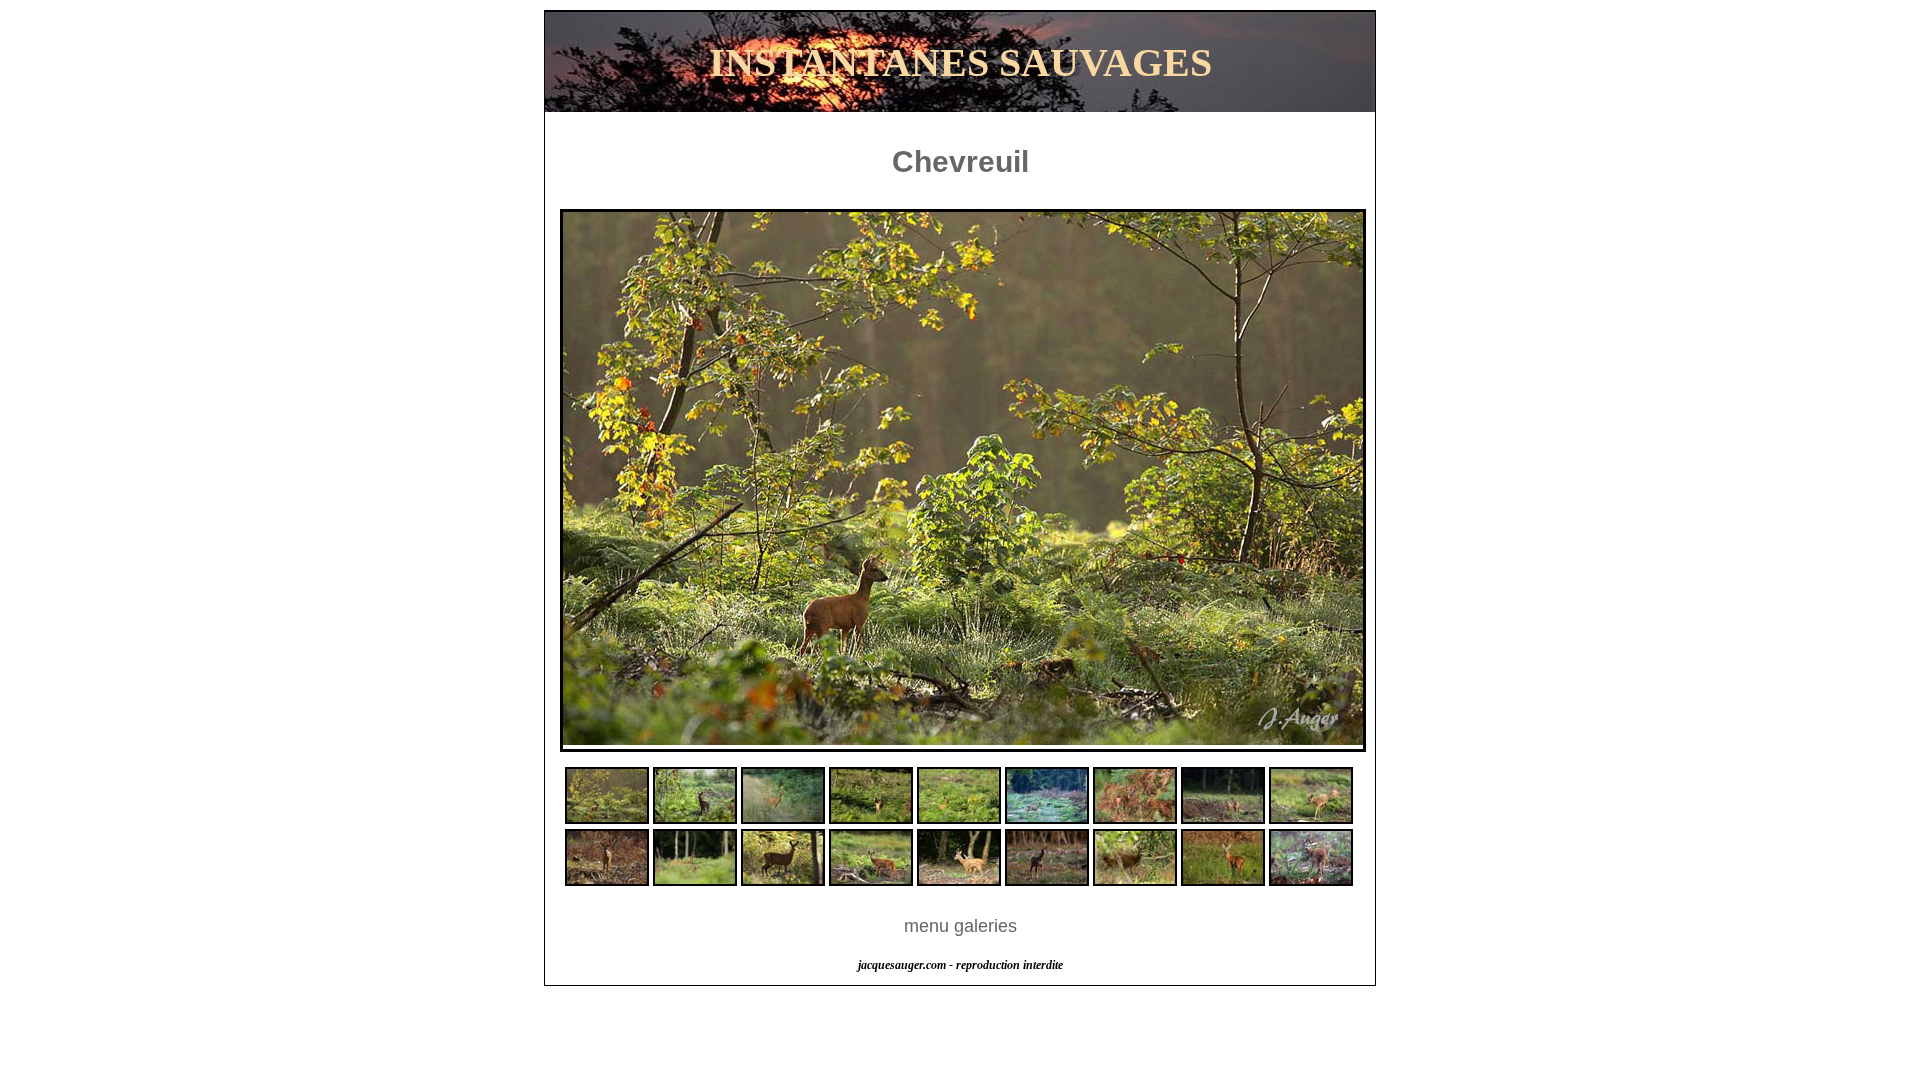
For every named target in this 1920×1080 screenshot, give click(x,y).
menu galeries (960, 926)
